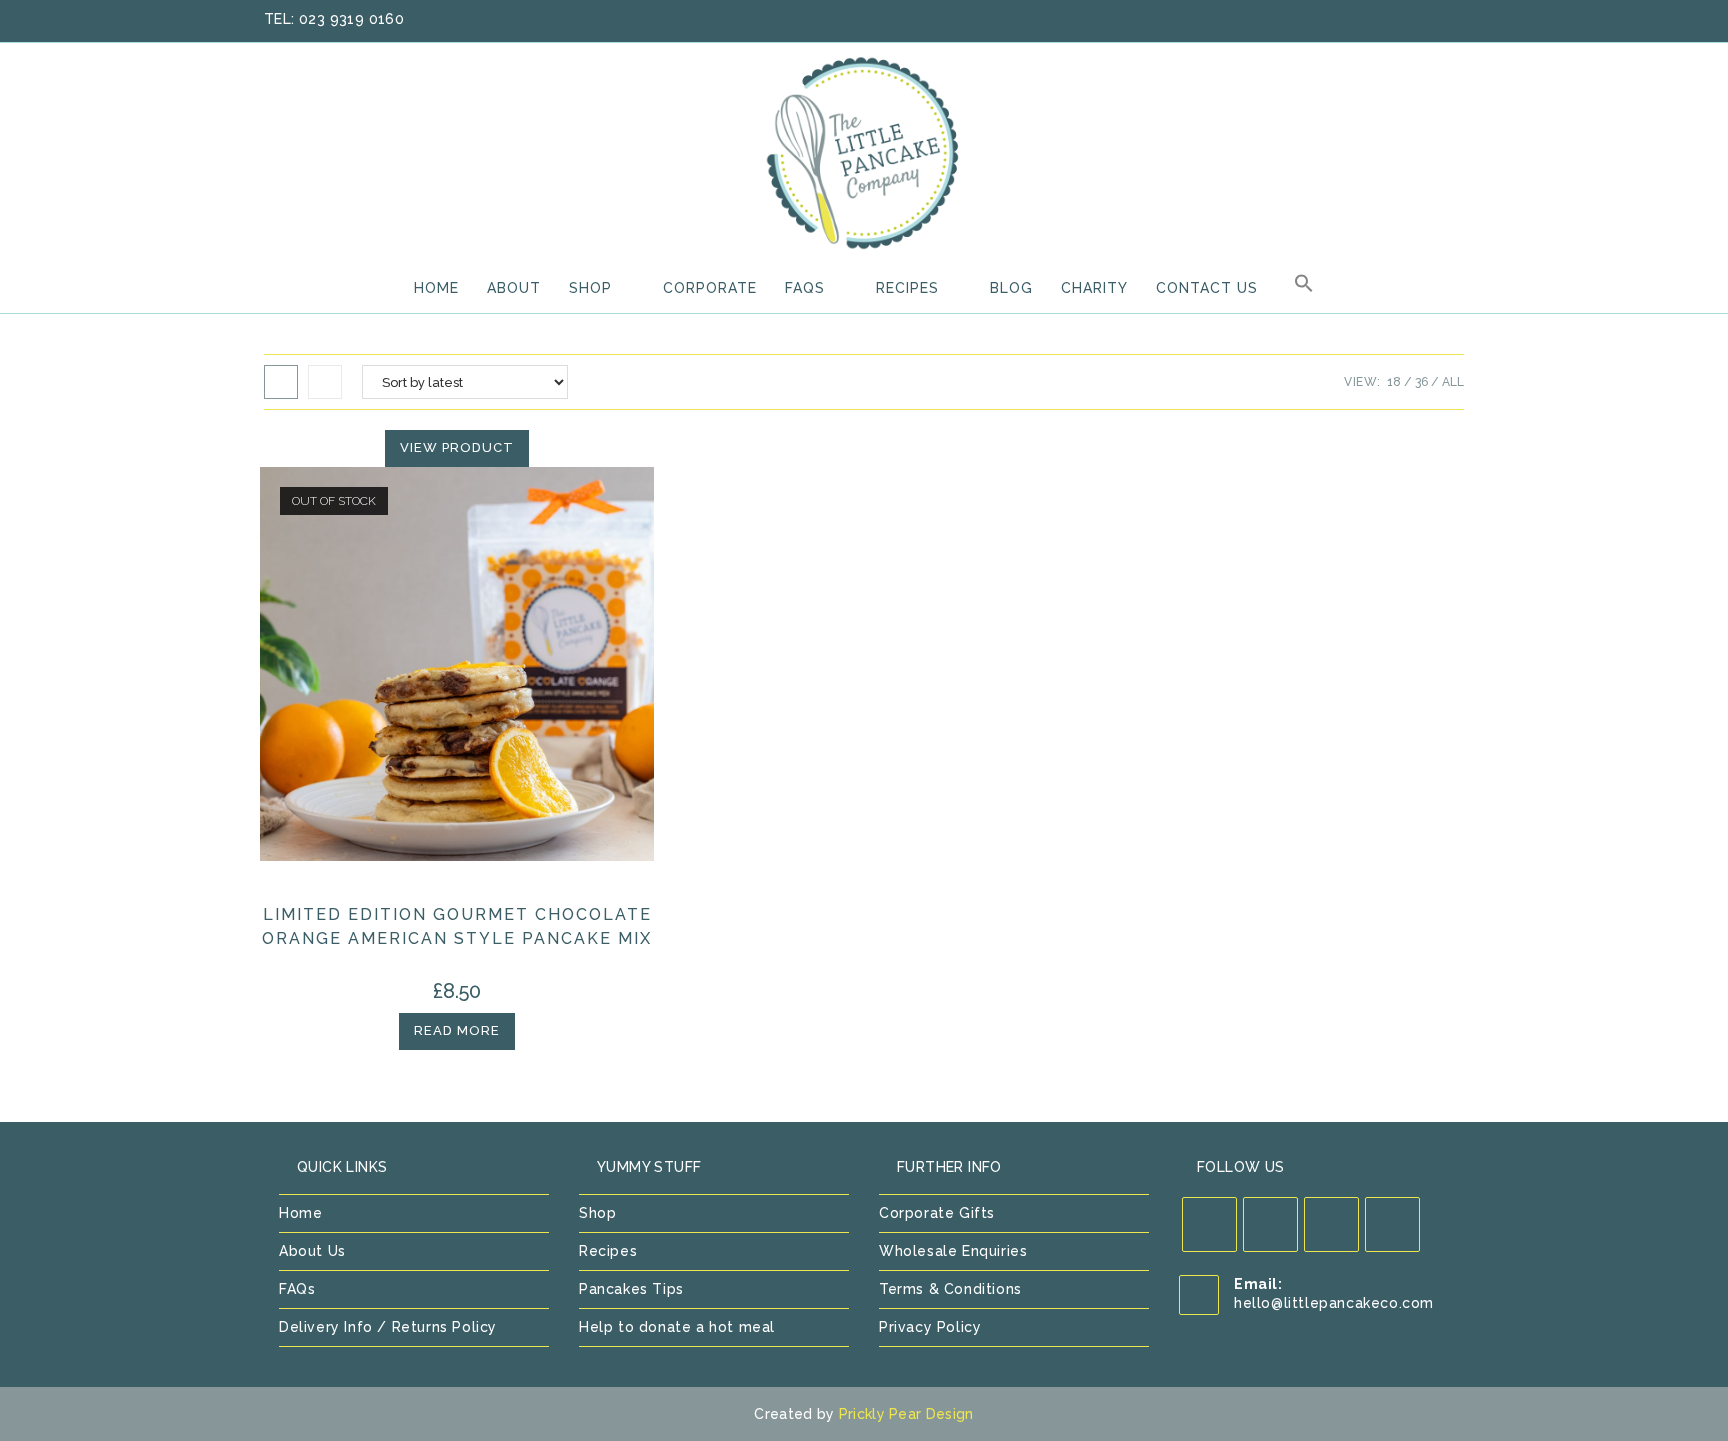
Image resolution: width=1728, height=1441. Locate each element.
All (1453, 382)
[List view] (325, 382)
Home (300, 1213)
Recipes (608, 1251)
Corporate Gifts (937, 1213)
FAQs (297, 1289)
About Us (312, 1251)
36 (1421, 382)
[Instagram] (1392, 1224)
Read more (457, 1030)
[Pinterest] (1331, 1224)
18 (1394, 382)
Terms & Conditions (950, 1289)
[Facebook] (1270, 1224)
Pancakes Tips (631, 1289)
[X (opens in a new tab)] (1353, 20)
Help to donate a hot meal (677, 1327)
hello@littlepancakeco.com (1334, 1303)
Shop (597, 1213)
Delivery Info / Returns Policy (388, 1327)
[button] (1304, 288)
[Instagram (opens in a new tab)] (1431, 20)
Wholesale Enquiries (953, 1251)
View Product (457, 447)
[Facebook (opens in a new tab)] (1379, 20)
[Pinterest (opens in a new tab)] (1405, 20)
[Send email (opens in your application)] (1454, 20)
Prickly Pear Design (906, 1414)
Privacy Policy (930, 1327)
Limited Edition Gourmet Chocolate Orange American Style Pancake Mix (457, 926)
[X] (1209, 1224)
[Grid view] (281, 382)
